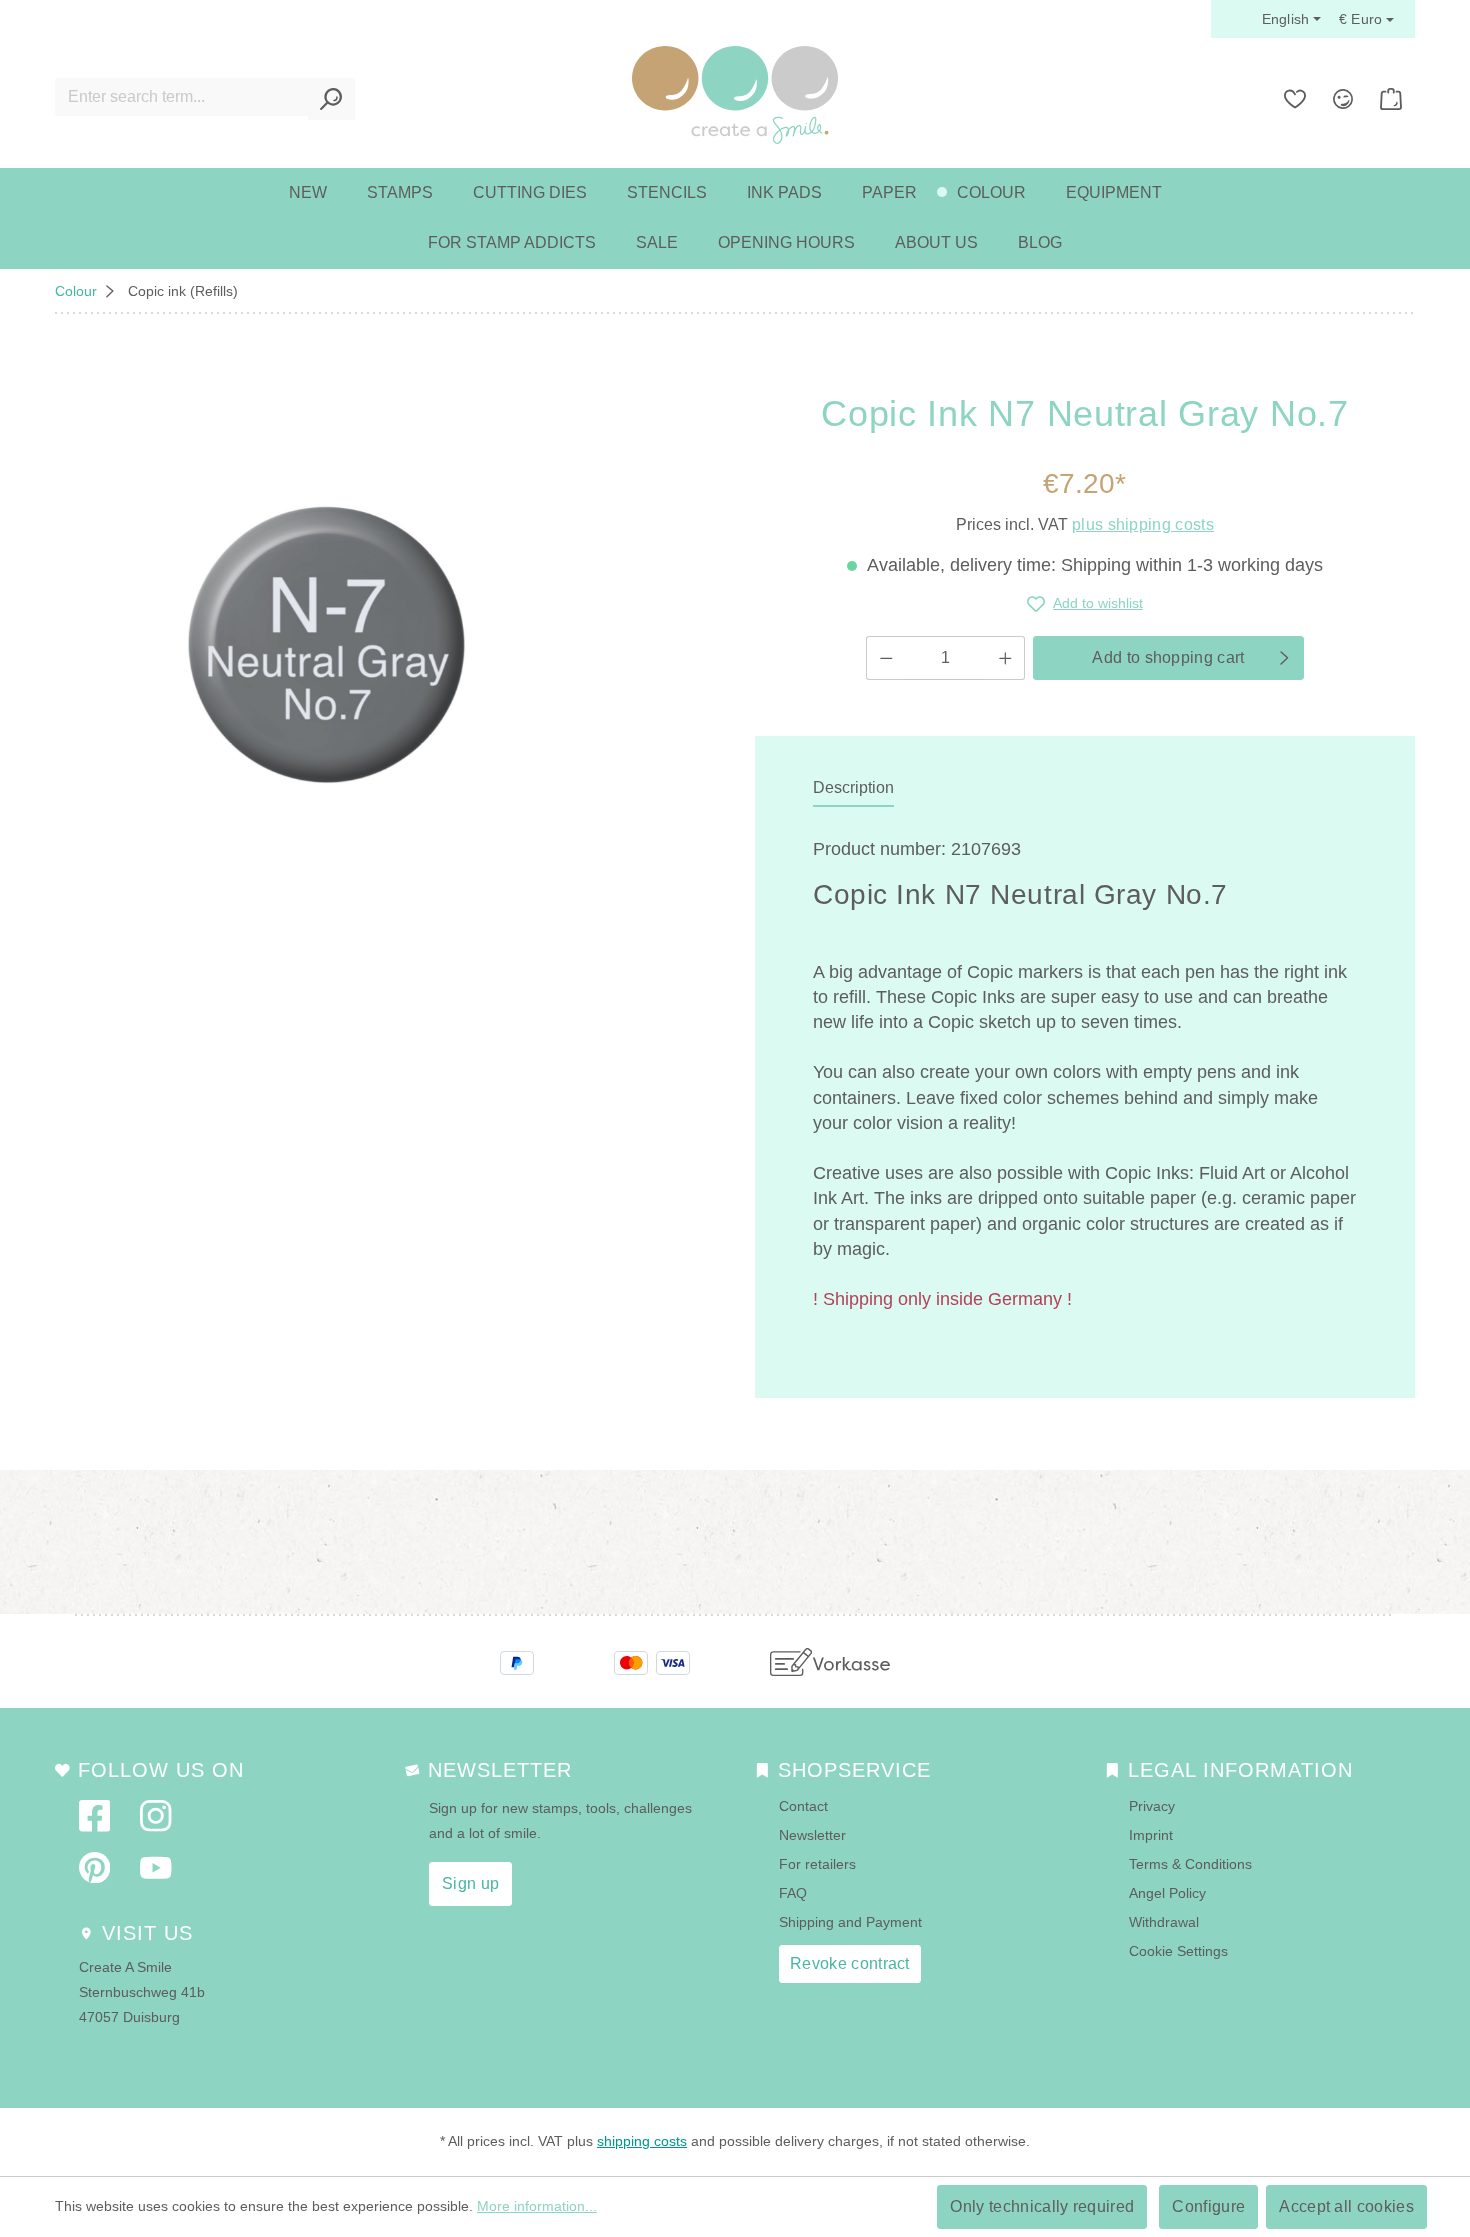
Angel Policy (1167, 1893)
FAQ (793, 1893)
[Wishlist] (1295, 99)
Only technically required (1042, 2206)
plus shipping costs (1143, 524)
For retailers (817, 1864)
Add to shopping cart (1168, 657)
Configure (1208, 2206)
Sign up (470, 1883)
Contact (803, 1806)
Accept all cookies (1346, 2206)
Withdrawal (1164, 1922)
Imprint (1151, 1835)
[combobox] (182, 97)
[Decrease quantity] (886, 658)
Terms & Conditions (1190, 1864)
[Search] (331, 99)
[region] (326, 644)
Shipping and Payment (850, 1922)
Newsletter (812, 1835)
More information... (537, 2206)
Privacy (1152, 1806)
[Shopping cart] (1391, 99)
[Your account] (1343, 99)
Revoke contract (850, 1963)
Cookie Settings (1178, 1951)
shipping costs (642, 2141)
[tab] (853, 789)
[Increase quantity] (1006, 658)
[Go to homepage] (735, 95)
